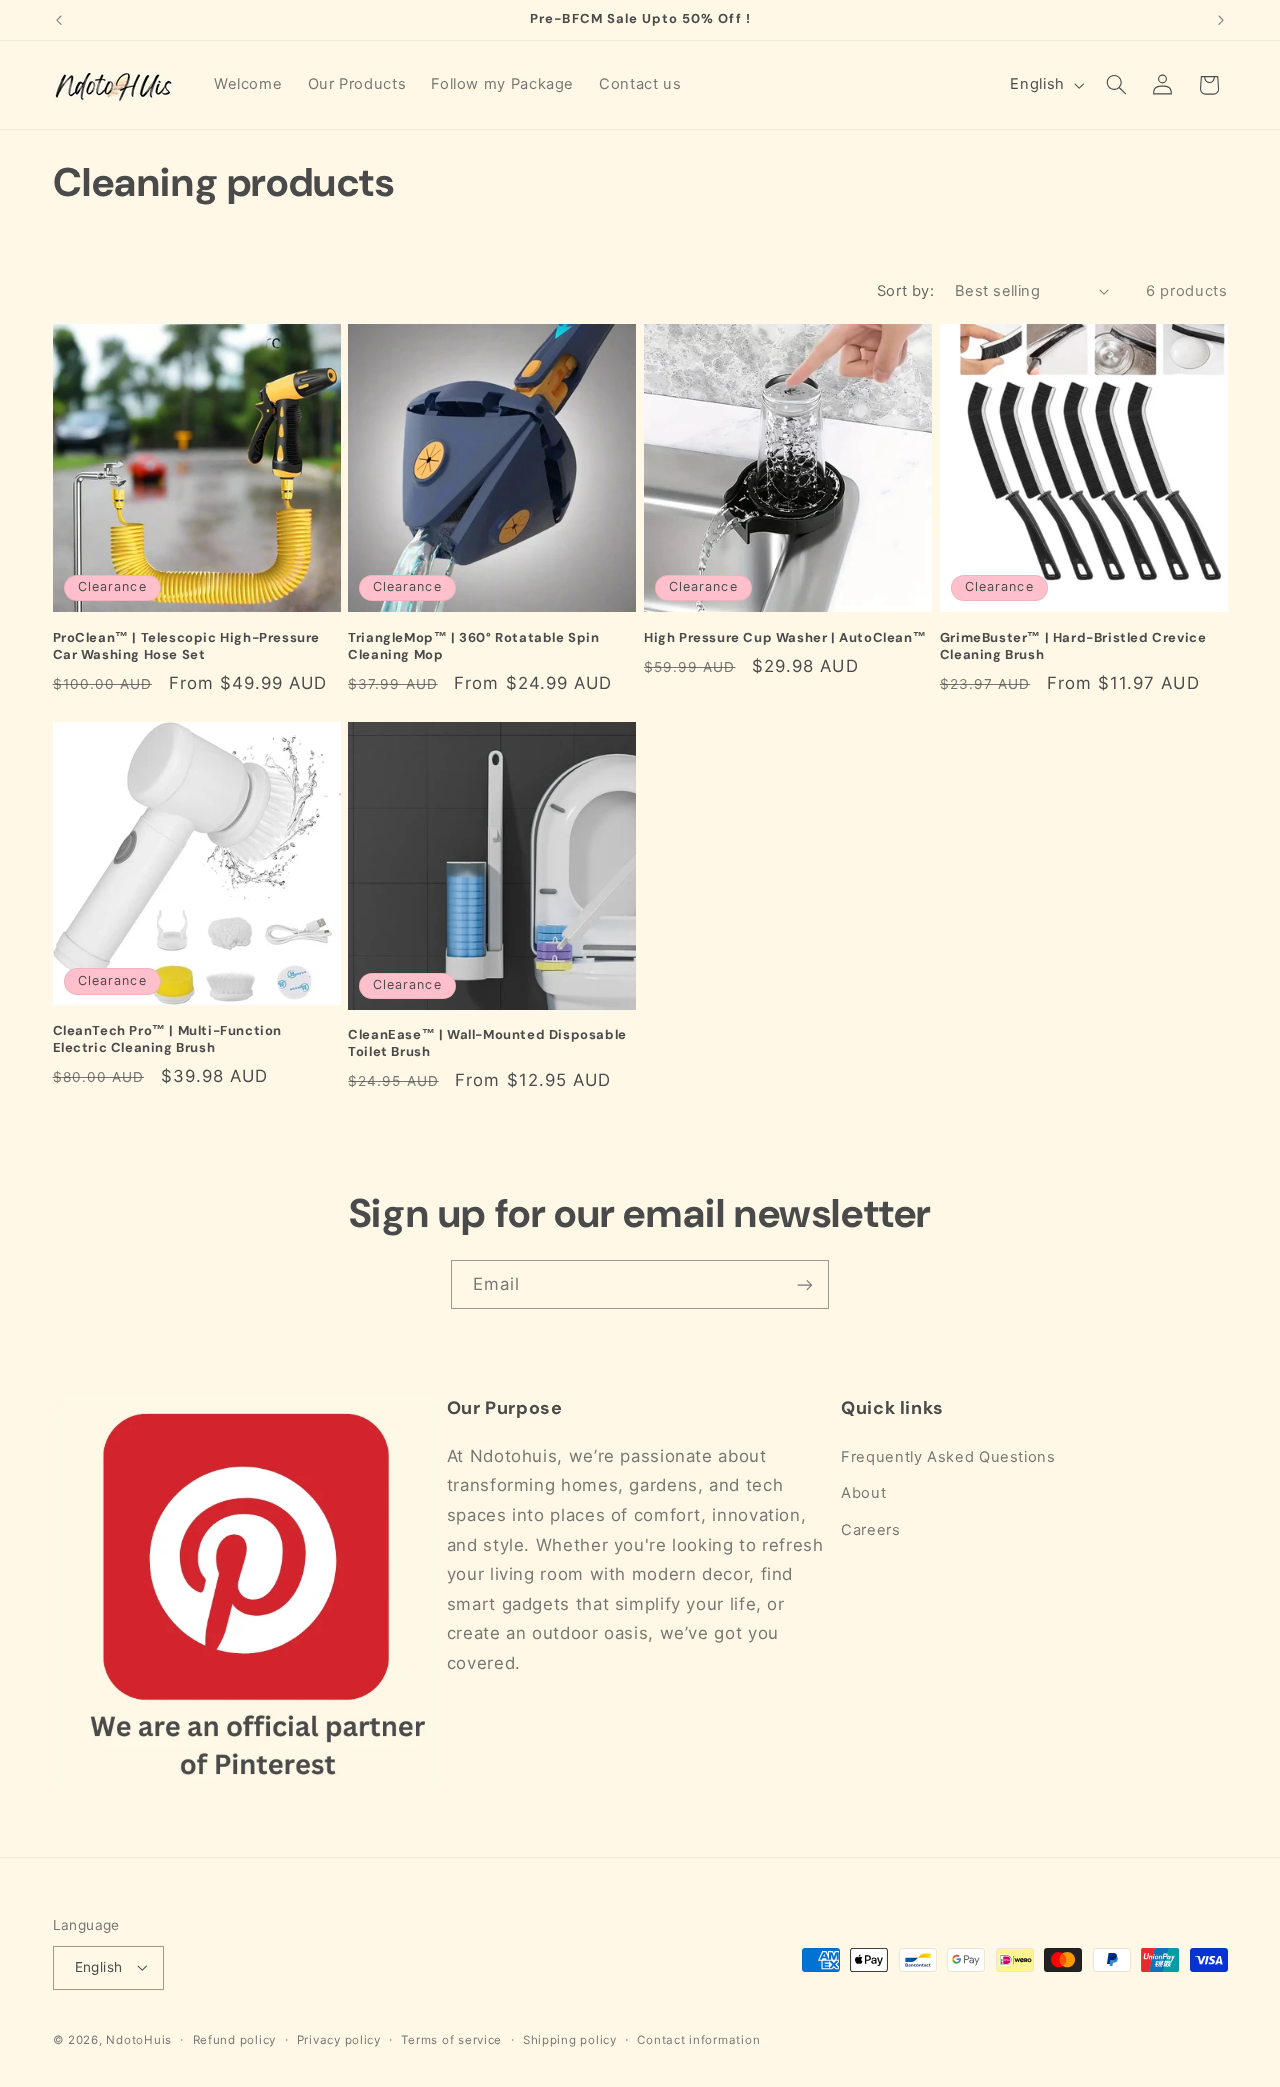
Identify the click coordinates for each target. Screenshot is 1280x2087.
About (863, 1493)
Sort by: (905, 291)
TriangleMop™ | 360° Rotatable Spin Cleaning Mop (473, 646)
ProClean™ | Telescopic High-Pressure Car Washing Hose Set (187, 646)
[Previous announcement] (59, 20)
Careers (870, 1530)
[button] (1116, 85)
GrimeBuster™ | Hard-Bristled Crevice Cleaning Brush (1073, 646)
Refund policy (235, 2040)
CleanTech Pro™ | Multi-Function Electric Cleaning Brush (168, 1039)
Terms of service (451, 2040)
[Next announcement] (1221, 20)
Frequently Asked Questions (948, 1457)
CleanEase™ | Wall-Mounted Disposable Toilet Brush (487, 1043)
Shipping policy (570, 2040)
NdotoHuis (139, 2040)
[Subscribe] (805, 1284)
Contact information (698, 2040)
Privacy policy (339, 2040)
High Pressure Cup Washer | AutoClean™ (785, 638)
